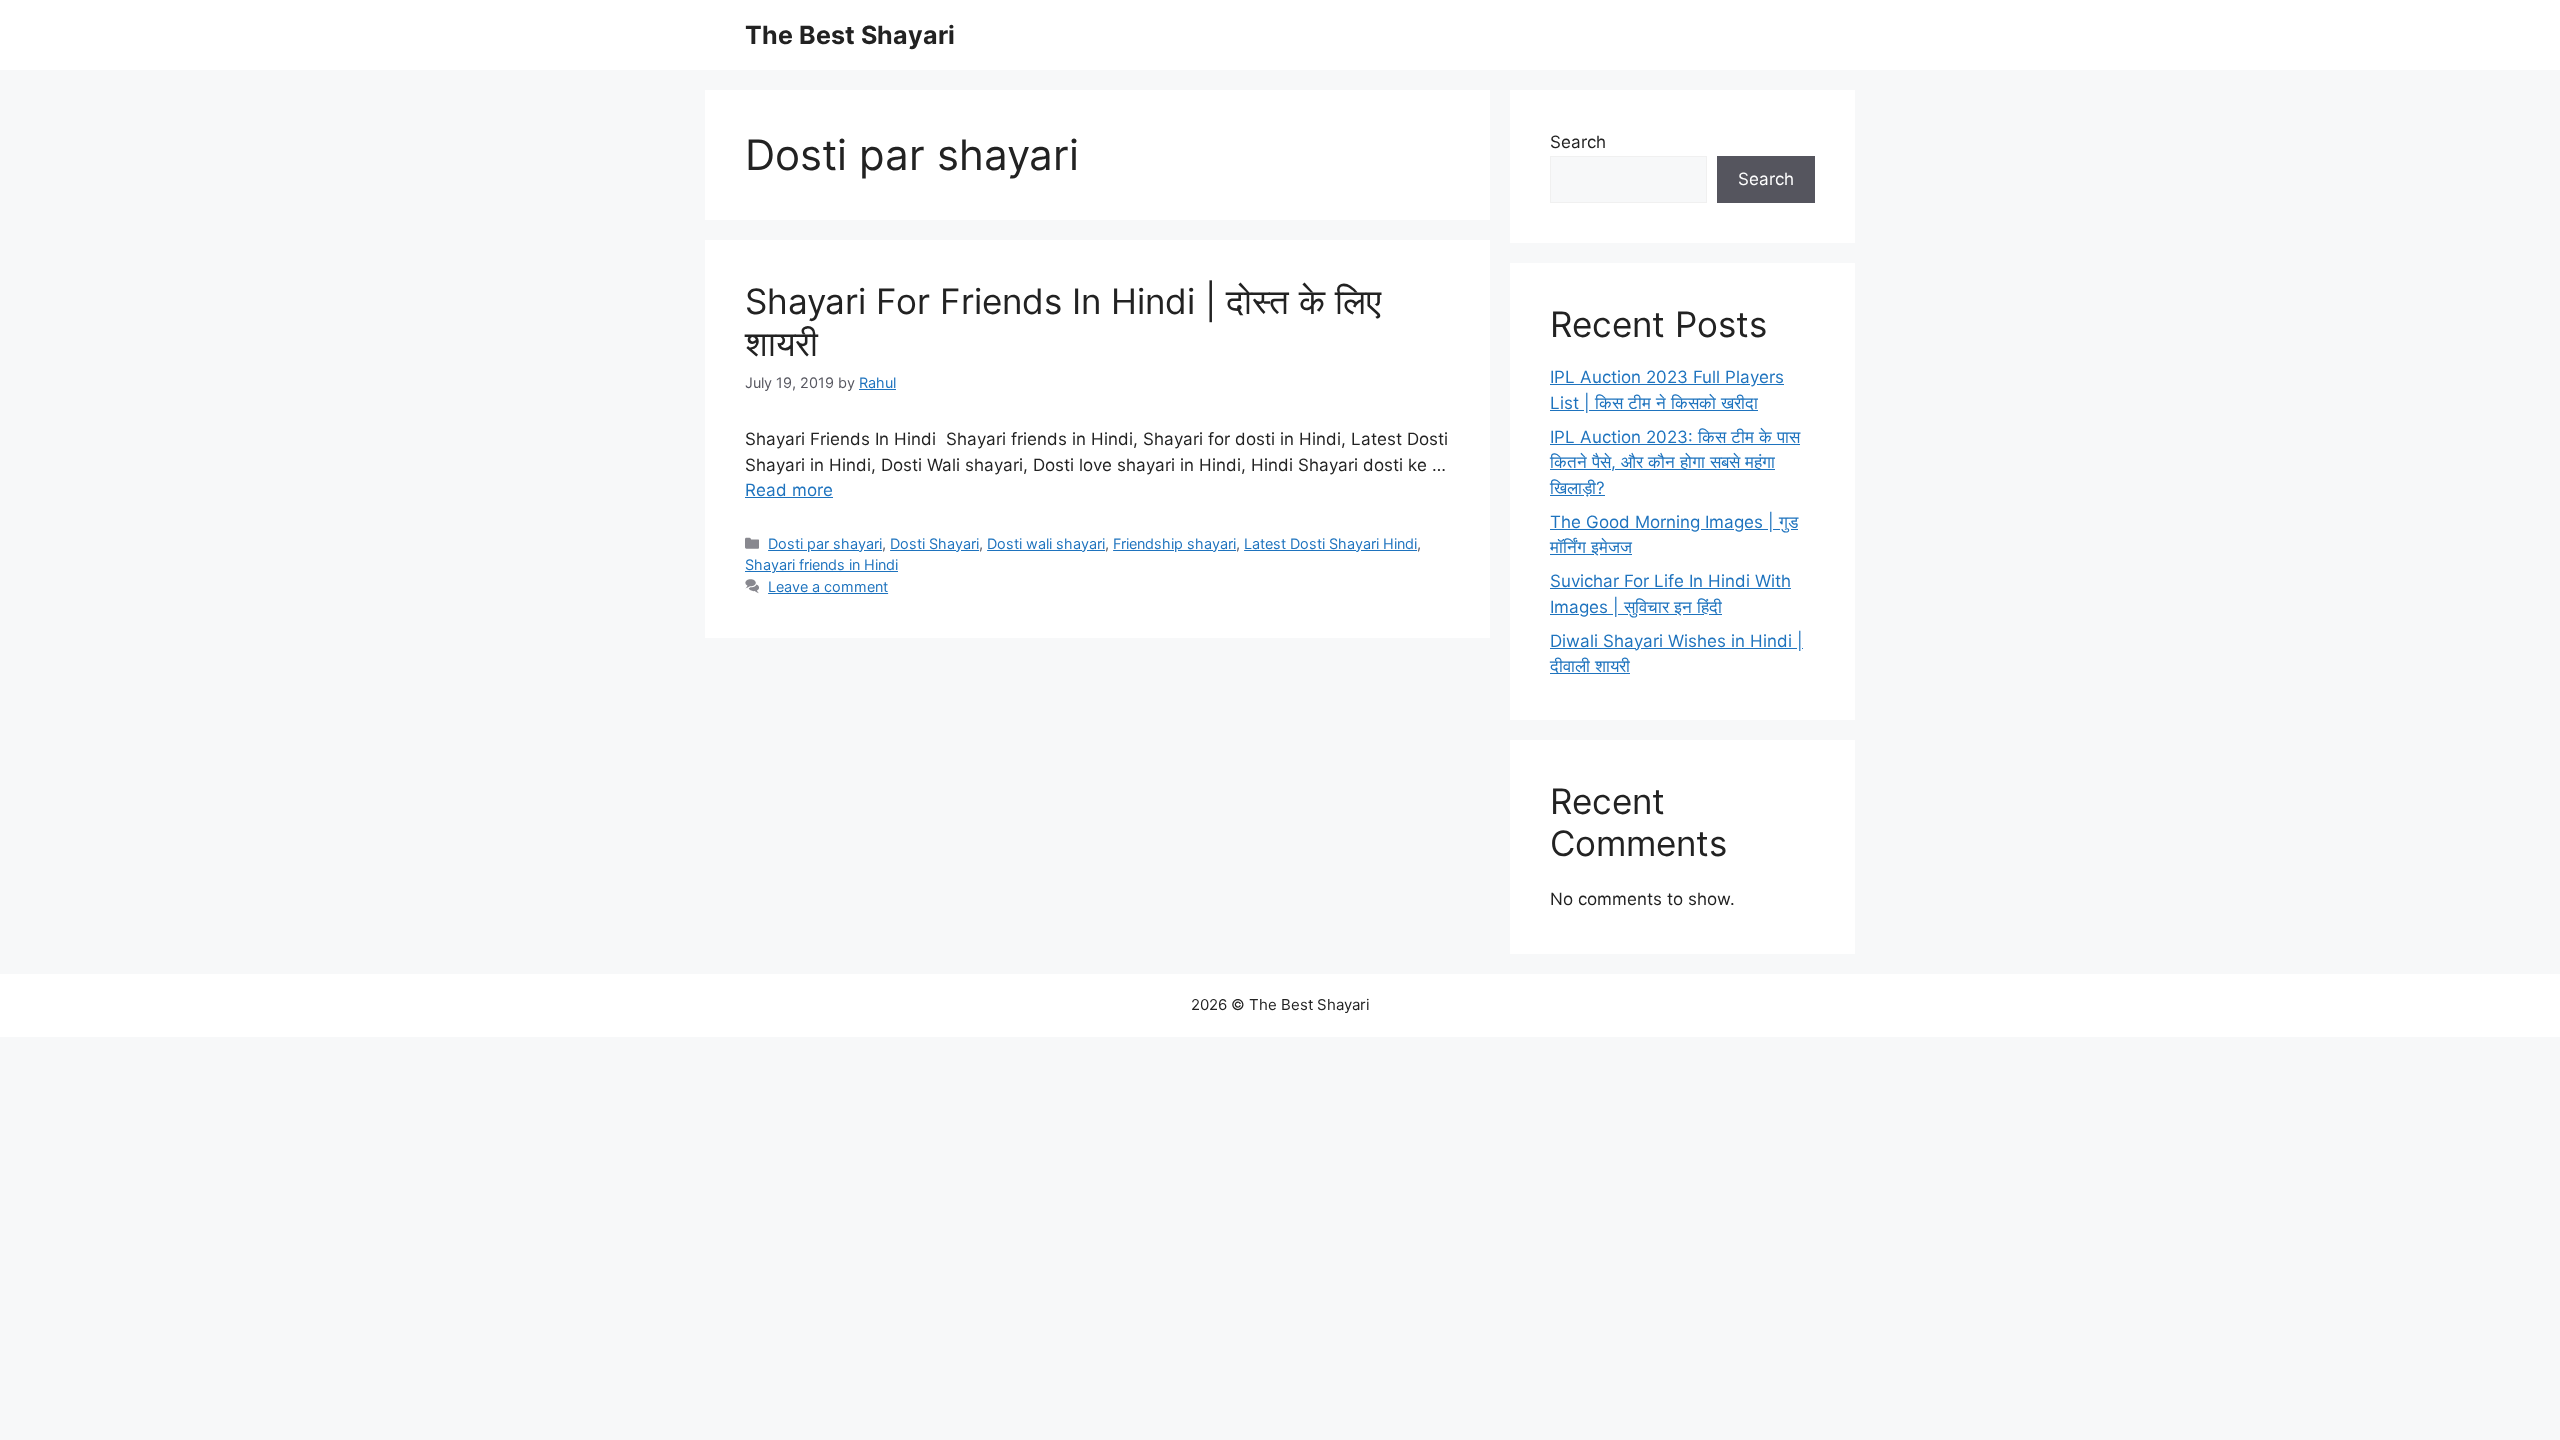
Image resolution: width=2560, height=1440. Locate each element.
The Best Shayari (850, 35)
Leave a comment (828, 586)
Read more (789, 490)
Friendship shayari (1174, 543)
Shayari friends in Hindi (821, 564)
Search (1578, 142)
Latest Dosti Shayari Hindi (1330, 543)
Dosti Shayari (934, 543)
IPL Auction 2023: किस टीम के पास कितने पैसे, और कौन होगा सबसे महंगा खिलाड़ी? (1675, 462)
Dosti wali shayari (1046, 543)
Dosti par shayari (825, 543)
